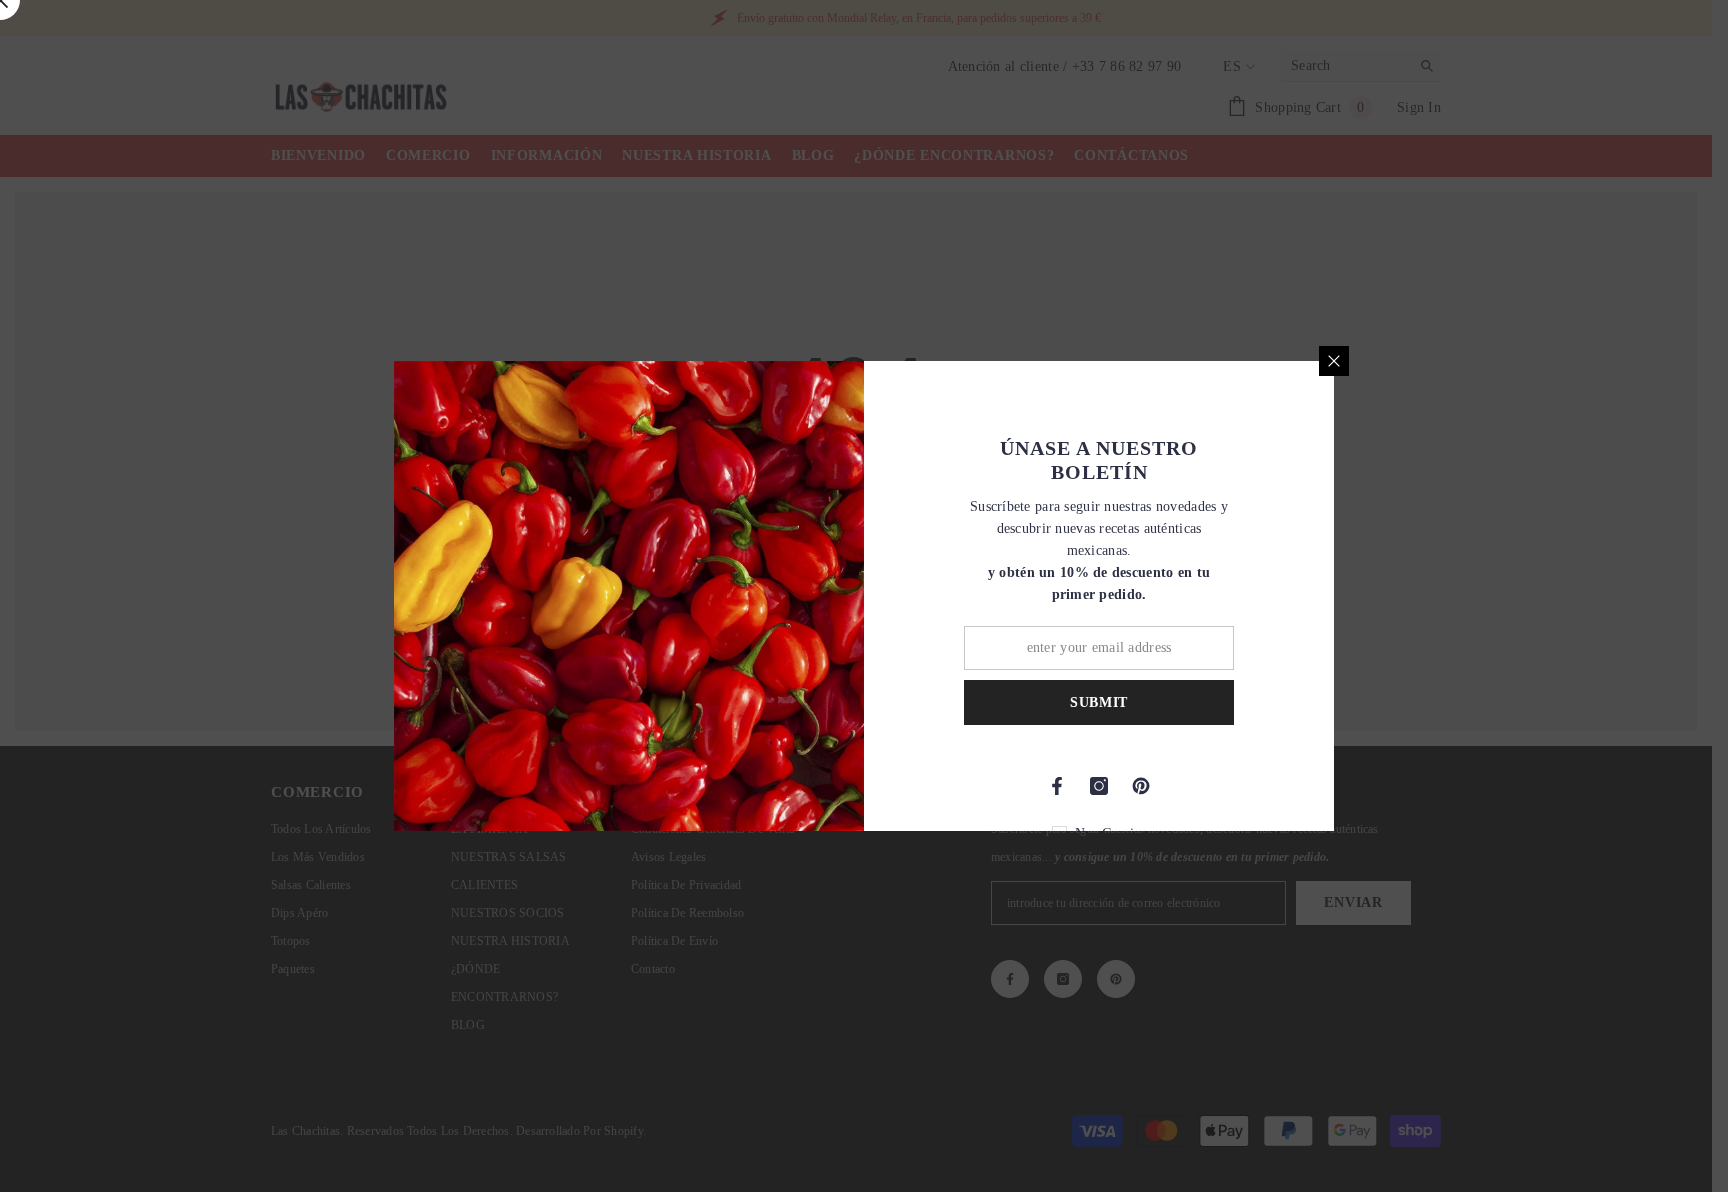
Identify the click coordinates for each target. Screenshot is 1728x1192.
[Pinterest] (1141, 786)
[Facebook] (1057, 786)
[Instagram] (1099, 786)
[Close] (1334, 361)
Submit (1099, 702)
